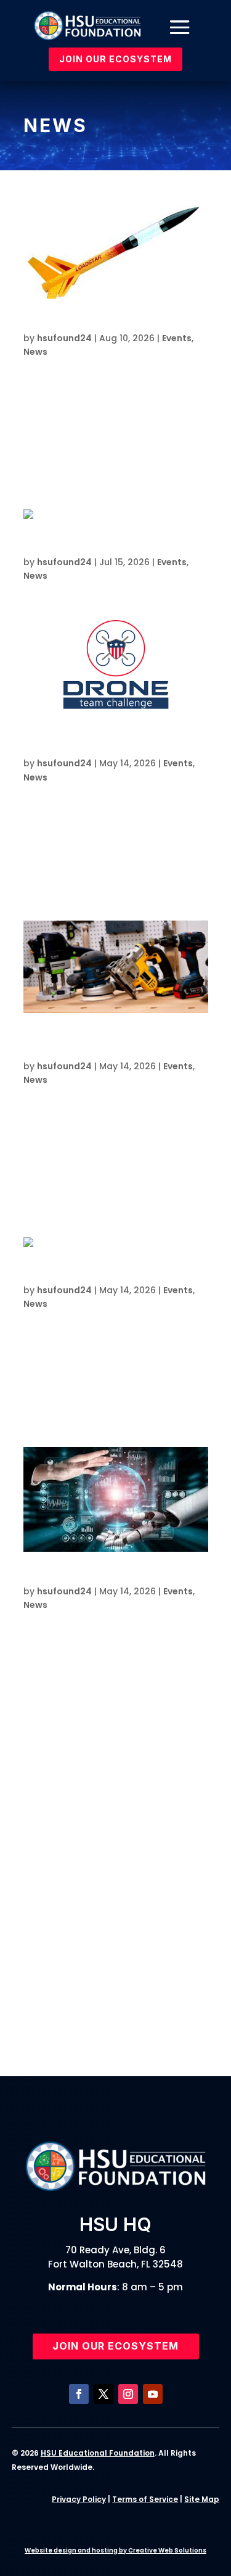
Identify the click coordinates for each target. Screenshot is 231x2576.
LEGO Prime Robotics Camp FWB (102, 1276)
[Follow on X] (103, 2394)
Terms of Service (145, 2499)
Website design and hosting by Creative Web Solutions (115, 2550)
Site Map (202, 2499)
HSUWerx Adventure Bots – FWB (115, 2033)
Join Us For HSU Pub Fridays (91, 548)
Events (177, 338)
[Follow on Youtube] (153, 2394)
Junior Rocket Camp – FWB (104, 1996)
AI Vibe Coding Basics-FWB (90, 1577)
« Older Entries (59, 1769)
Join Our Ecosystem (115, 59)
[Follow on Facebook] (79, 2394)
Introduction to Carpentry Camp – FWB (123, 1902)
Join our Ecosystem (115, 2346)
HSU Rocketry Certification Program (111, 324)
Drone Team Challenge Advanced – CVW (122, 1869)
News (35, 352)
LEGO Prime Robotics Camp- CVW (121, 2015)
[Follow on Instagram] (128, 2394)
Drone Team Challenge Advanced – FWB (122, 1971)
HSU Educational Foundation (98, 2453)
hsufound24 (64, 338)
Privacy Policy (79, 2499)
